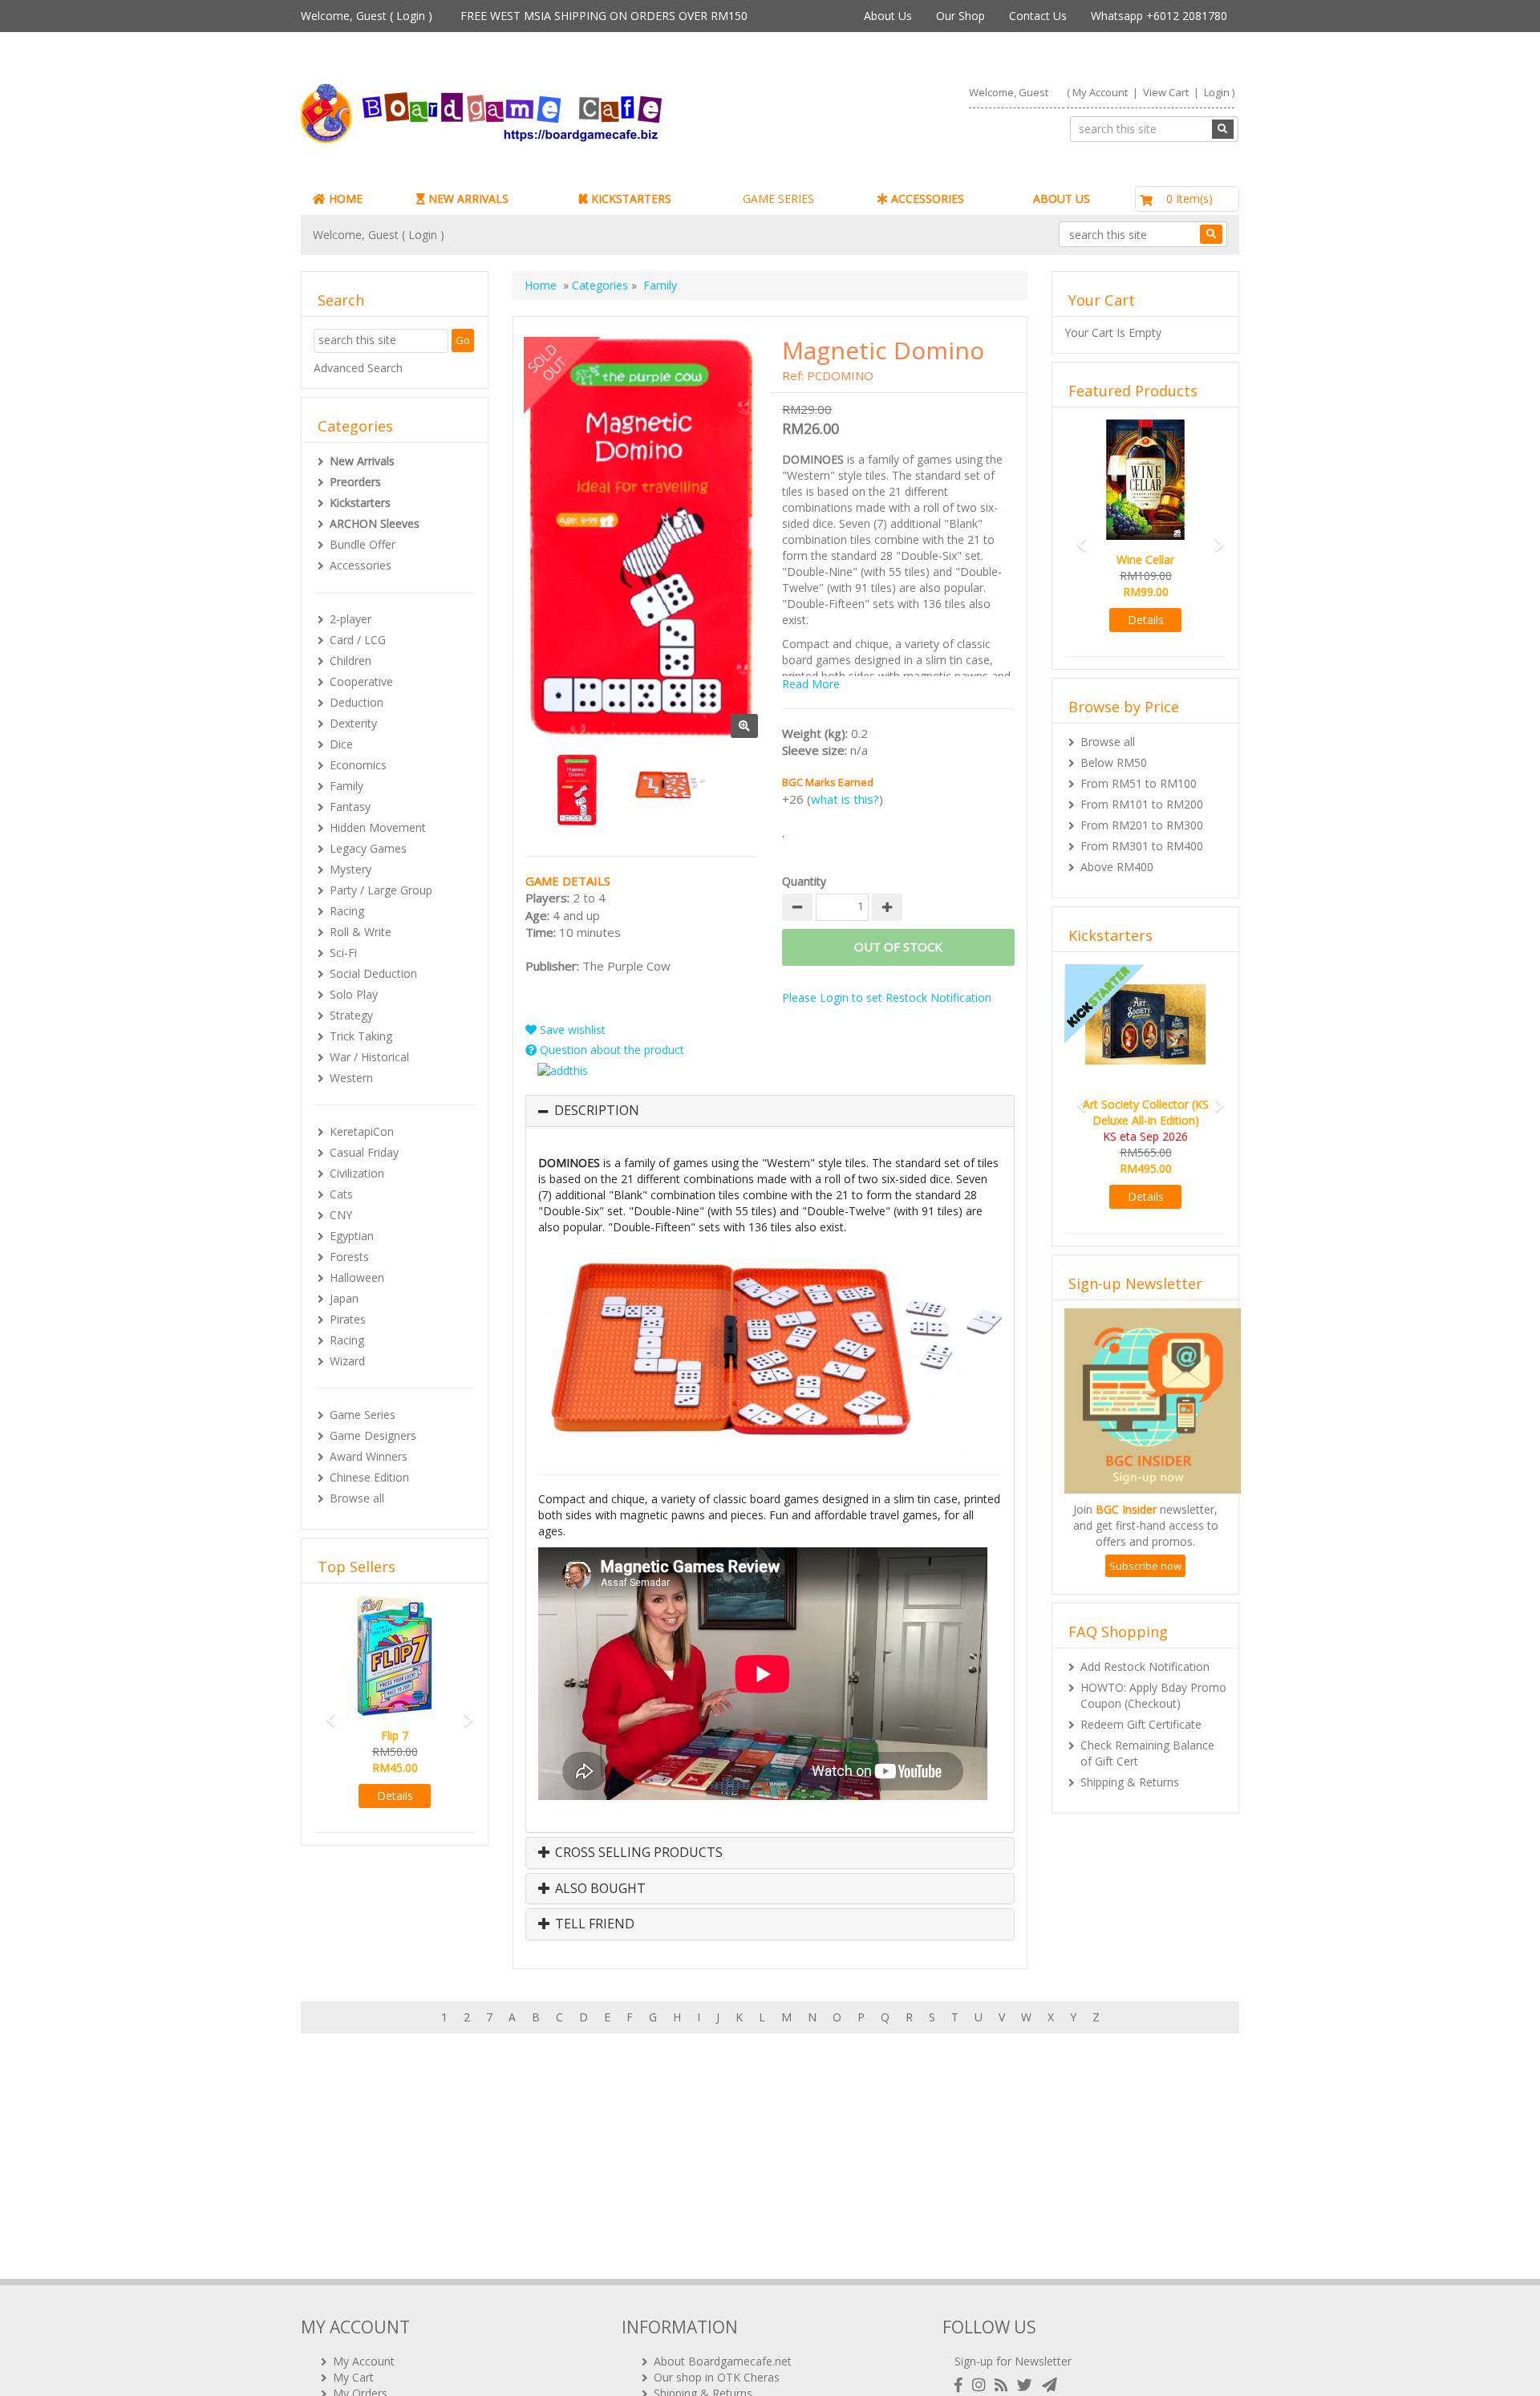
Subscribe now (1145, 1566)
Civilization (357, 1173)
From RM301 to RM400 (1142, 846)
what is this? (845, 799)
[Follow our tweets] (1028, 2385)
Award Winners (369, 1456)
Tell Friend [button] (593, 1924)
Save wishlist (571, 1030)
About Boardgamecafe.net (723, 2361)
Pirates (348, 1319)
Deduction (357, 702)
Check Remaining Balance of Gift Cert (1147, 1753)
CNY (341, 1215)
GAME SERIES (778, 199)
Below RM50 (1114, 762)
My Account (1100, 92)
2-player (351, 619)
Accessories (361, 565)
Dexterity (353, 723)
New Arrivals (362, 461)
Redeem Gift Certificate (1141, 1724)
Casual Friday (364, 1152)
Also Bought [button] (599, 1889)
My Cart (353, 2377)
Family (346, 786)
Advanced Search (358, 368)
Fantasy (350, 807)
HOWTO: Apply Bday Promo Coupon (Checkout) (1153, 1695)
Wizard (347, 1361)
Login (411, 16)
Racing (347, 911)
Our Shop (960, 16)
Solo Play (354, 994)
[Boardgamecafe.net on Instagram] (982, 2385)
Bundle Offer (363, 544)
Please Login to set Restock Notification (887, 997)
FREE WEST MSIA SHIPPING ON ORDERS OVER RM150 (604, 16)
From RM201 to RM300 (1142, 825)
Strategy (351, 1015)
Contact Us (1038, 16)
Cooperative (361, 681)
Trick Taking (361, 1036)
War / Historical (369, 1057)
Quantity (804, 881)
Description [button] (597, 1111)
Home (541, 285)
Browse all (357, 1498)
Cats (341, 1194)
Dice (341, 744)
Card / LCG (358, 640)
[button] (326, 1712)
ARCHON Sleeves (375, 523)
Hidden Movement (378, 827)
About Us (888, 16)
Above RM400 (1117, 867)
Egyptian (352, 1236)
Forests (349, 1257)
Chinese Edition (369, 1477)
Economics (358, 765)
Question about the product (610, 1050)
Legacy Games (368, 848)
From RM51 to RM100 (1139, 783)
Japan (344, 1298)
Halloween (357, 1277)
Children (351, 661)
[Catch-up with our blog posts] (1004, 2385)
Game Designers (373, 1435)
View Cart (1166, 92)
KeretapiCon (362, 1131)
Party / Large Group (381, 890)
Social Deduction (373, 973)
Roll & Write (361, 932)
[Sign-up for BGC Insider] (1050, 2385)
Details (395, 1796)
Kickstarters (360, 503)
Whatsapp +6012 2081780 (1159, 16)
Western (351, 1078)
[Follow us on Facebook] (962, 2385)
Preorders (355, 482)
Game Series (363, 1415)
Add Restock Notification (1145, 1666)
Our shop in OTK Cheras (717, 2377)
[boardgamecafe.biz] (529, 114)
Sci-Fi (343, 953)
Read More (811, 684)
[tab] (770, 1111)
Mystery (351, 869)
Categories (600, 285)
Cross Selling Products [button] (637, 1853)
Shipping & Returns (1130, 1782)
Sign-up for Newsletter (1013, 2361)
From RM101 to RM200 (1142, 804)
